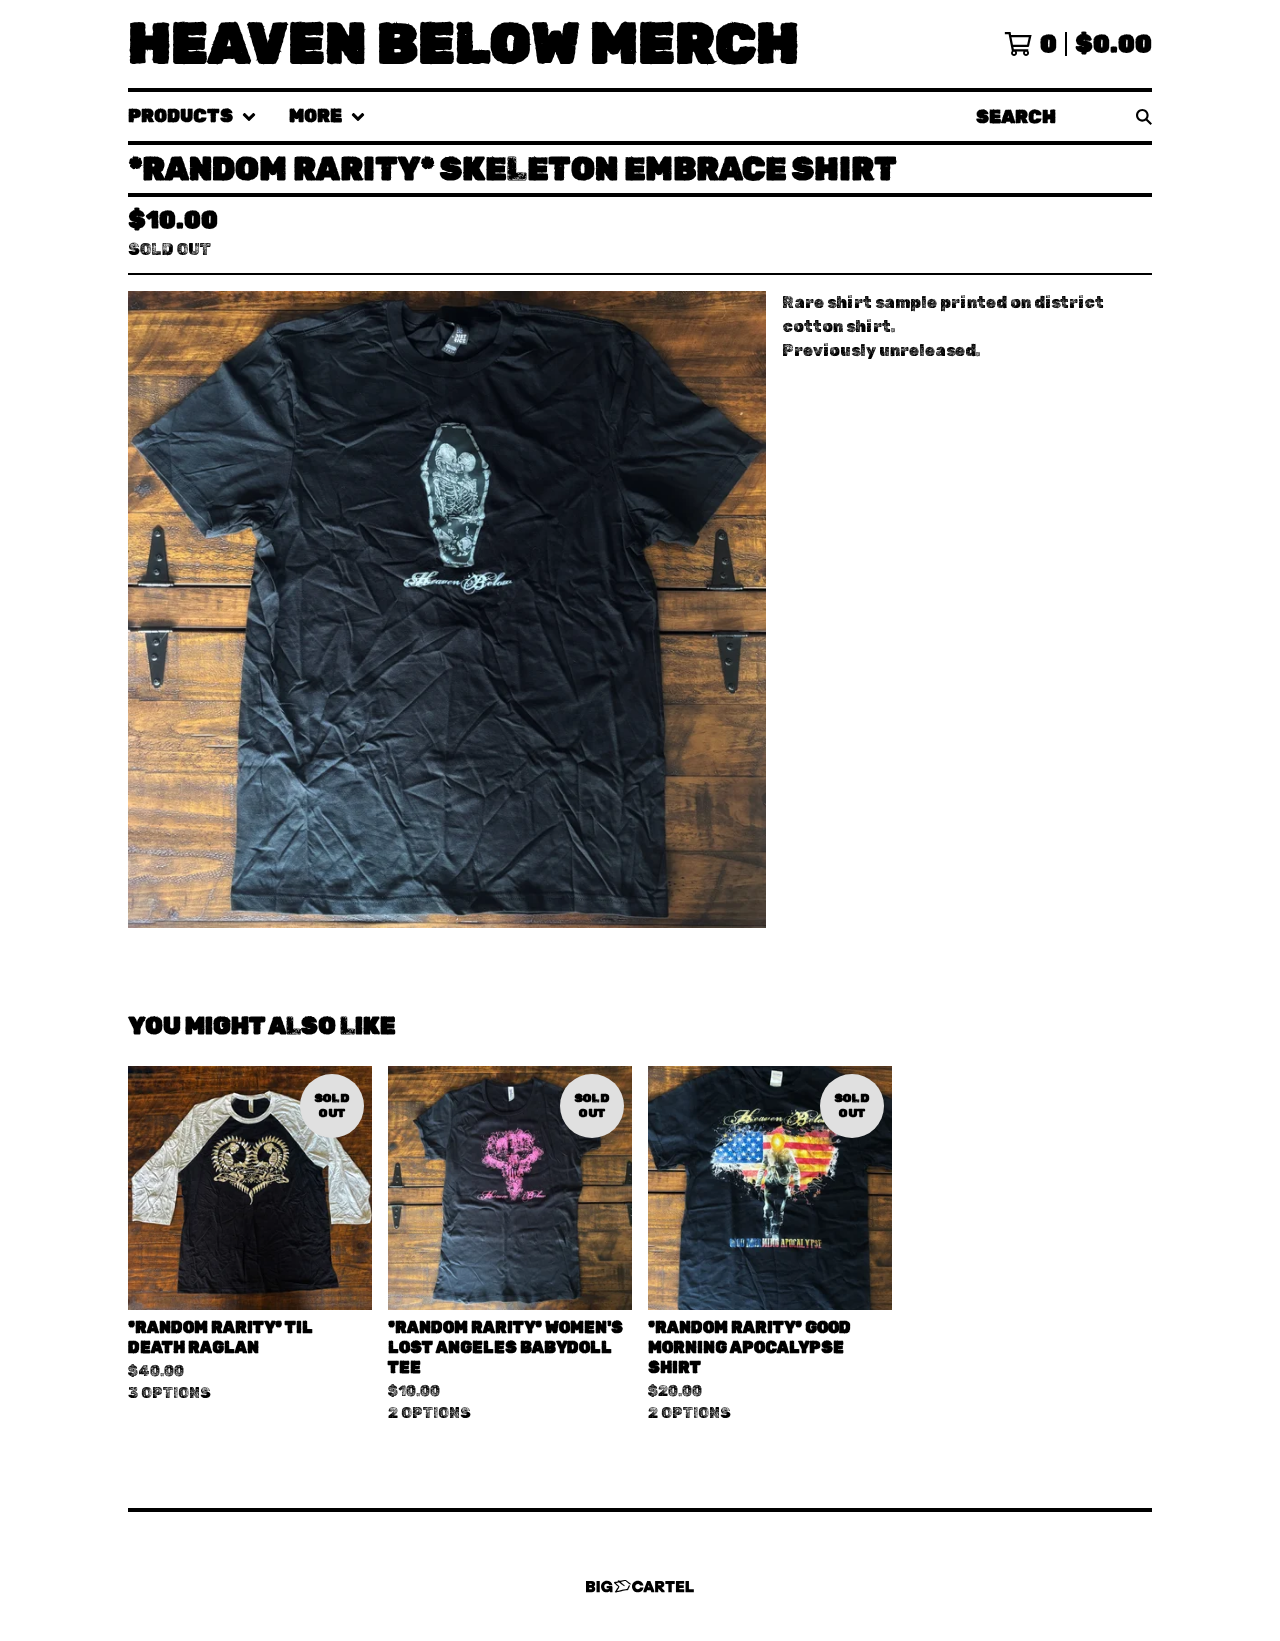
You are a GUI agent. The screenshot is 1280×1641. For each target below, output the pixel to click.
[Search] (1144, 116)
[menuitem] (192, 116)
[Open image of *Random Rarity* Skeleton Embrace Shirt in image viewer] (447, 609)
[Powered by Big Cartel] (640, 1586)
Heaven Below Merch (463, 44)
